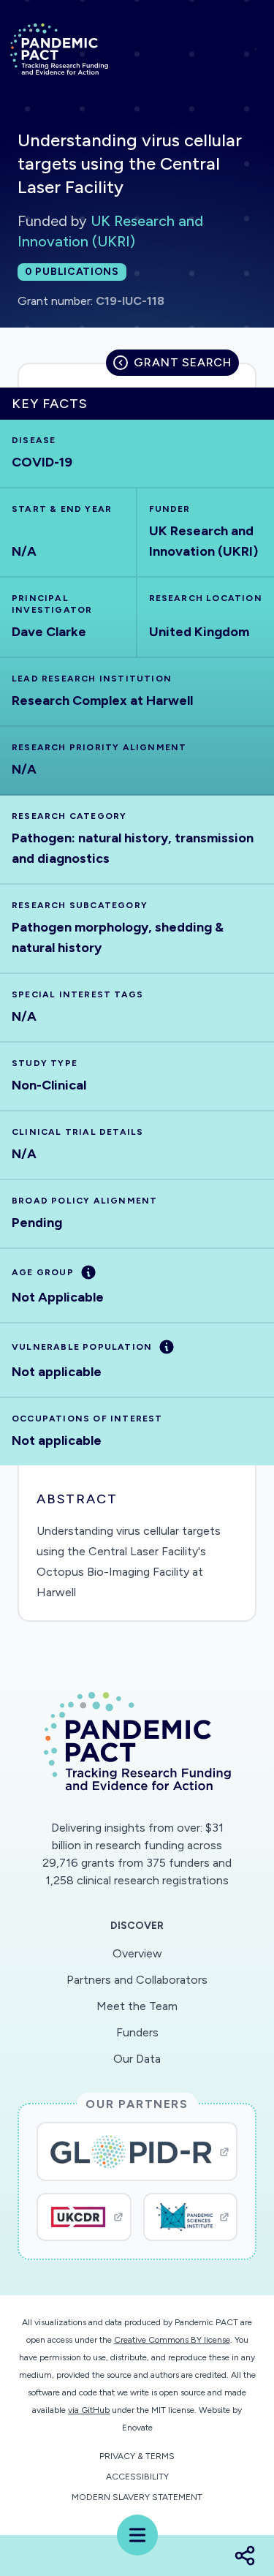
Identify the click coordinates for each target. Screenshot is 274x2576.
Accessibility (137, 2477)
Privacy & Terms (137, 2456)
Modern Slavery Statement (137, 2497)
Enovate (137, 2428)
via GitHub (89, 2410)
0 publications (72, 272)
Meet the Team (137, 2006)
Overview (137, 1953)
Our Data (137, 2059)
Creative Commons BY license (172, 2340)
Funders (137, 2032)
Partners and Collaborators (137, 1980)
